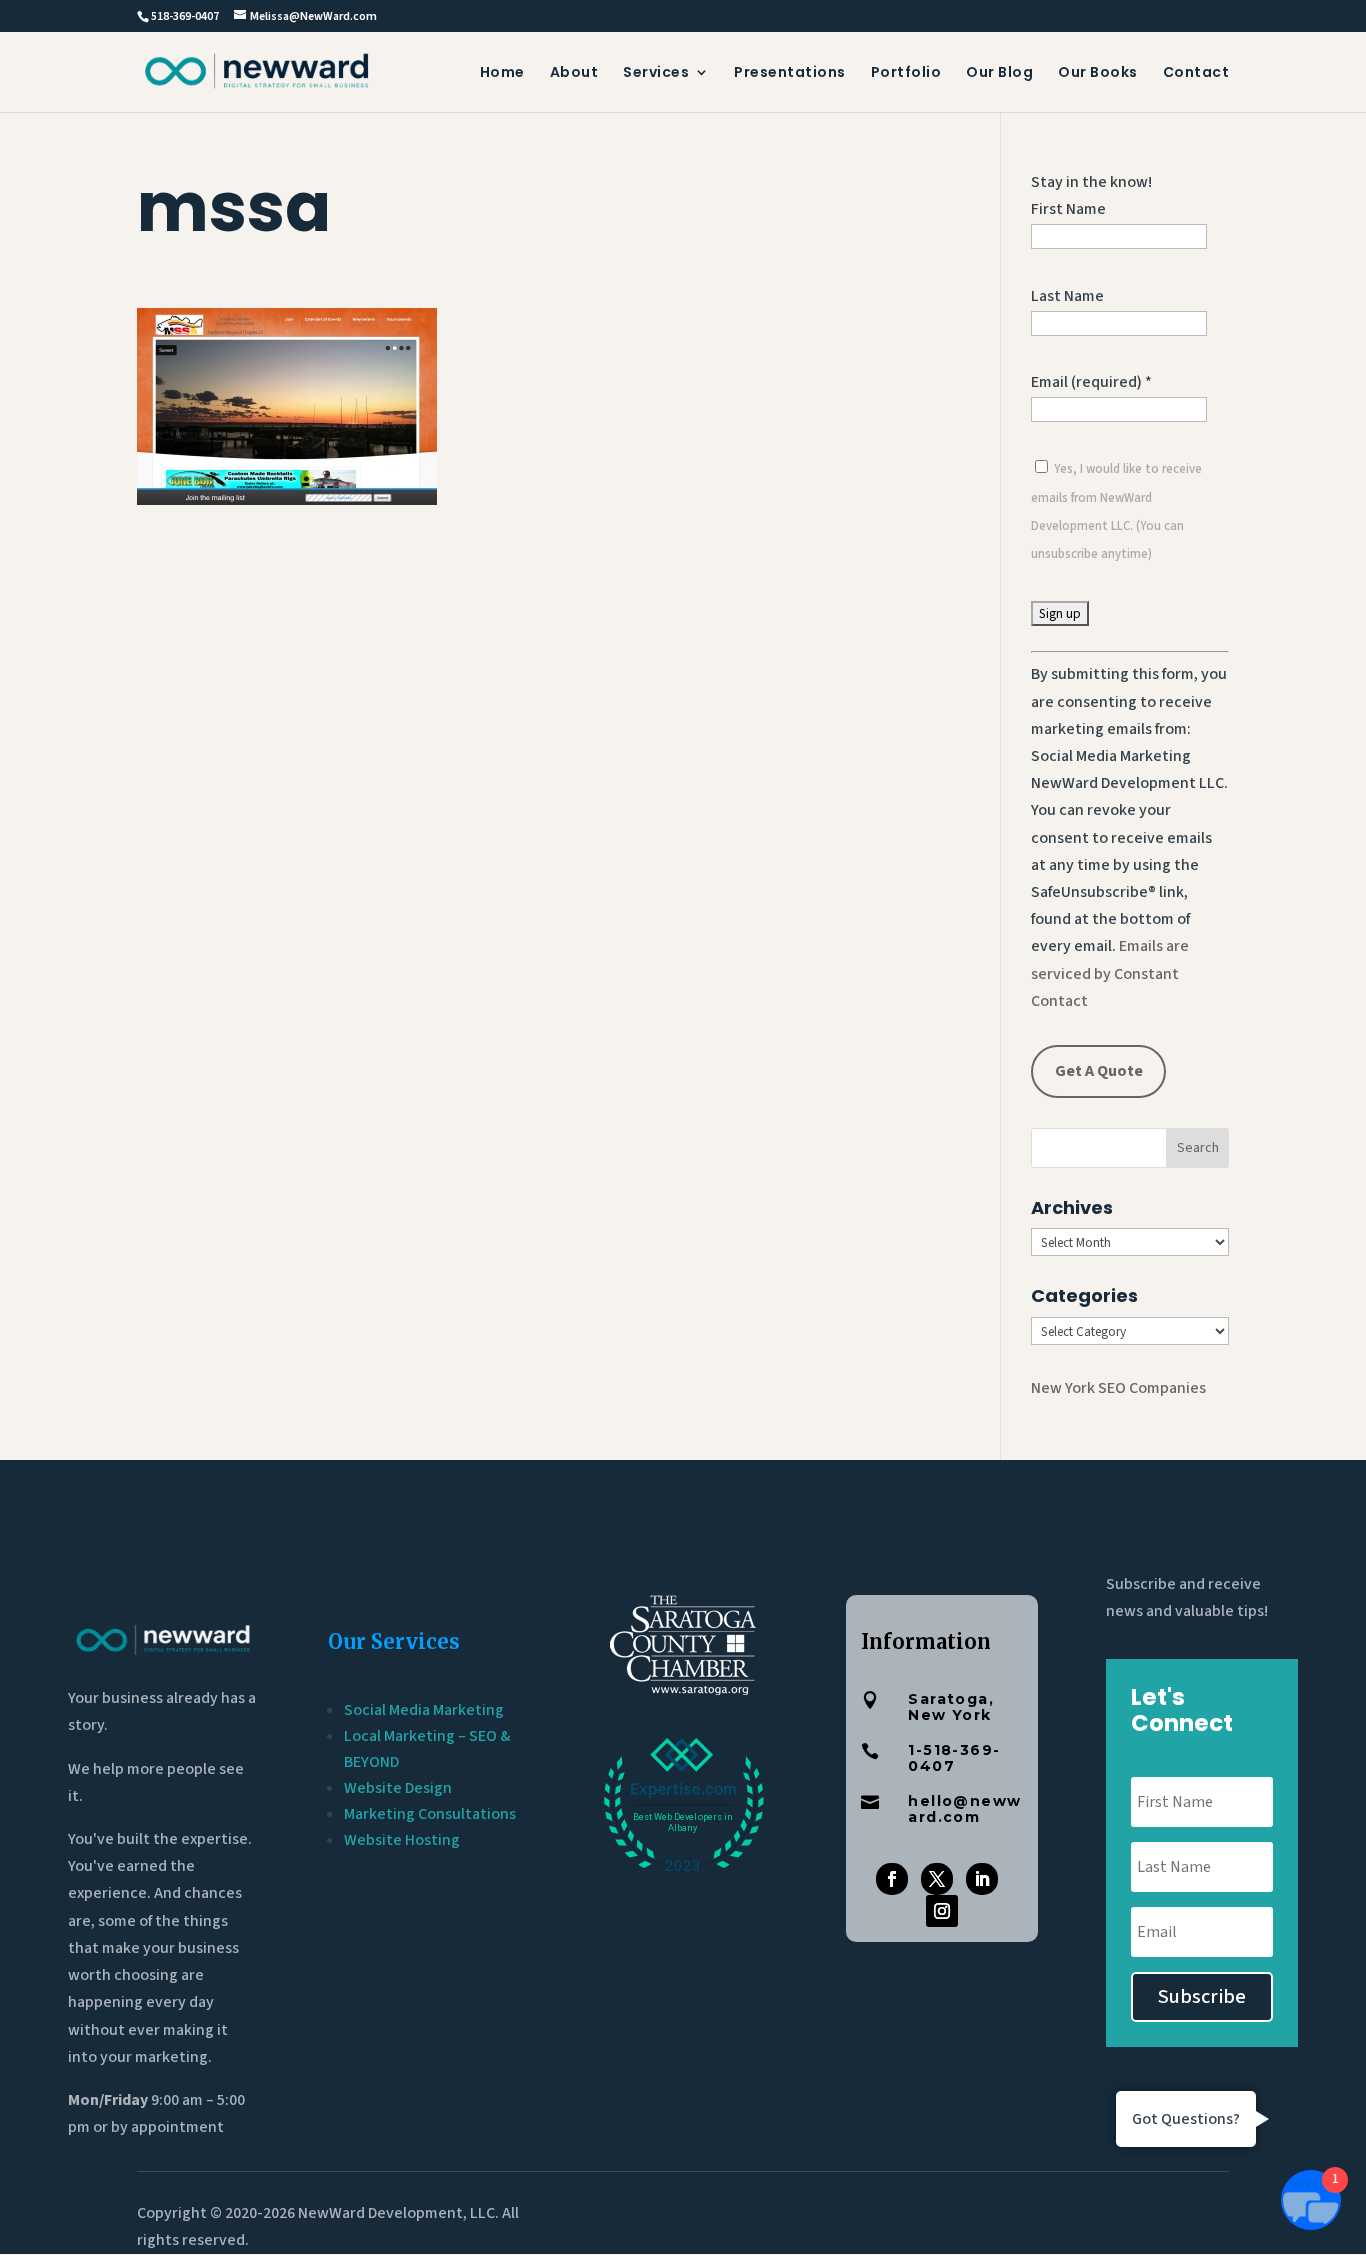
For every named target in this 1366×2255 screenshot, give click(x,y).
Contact (1196, 73)
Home (502, 73)
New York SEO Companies (1118, 1388)
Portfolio (906, 73)
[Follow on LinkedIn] (982, 1879)
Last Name (1067, 296)
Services (656, 73)
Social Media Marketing (424, 1710)
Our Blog (999, 73)
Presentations (790, 73)
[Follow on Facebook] (892, 1879)
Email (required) (1091, 382)
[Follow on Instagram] (942, 1911)
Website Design (398, 1788)
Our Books (1098, 73)
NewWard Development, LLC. (398, 2213)
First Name (1068, 209)
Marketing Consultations (430, 1814)
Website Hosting (402, 1840)
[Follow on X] (937, 1879)
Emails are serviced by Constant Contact (1110, 973)
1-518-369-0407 (954, 1758)
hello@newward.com (964, 1809)
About (574, 73)
